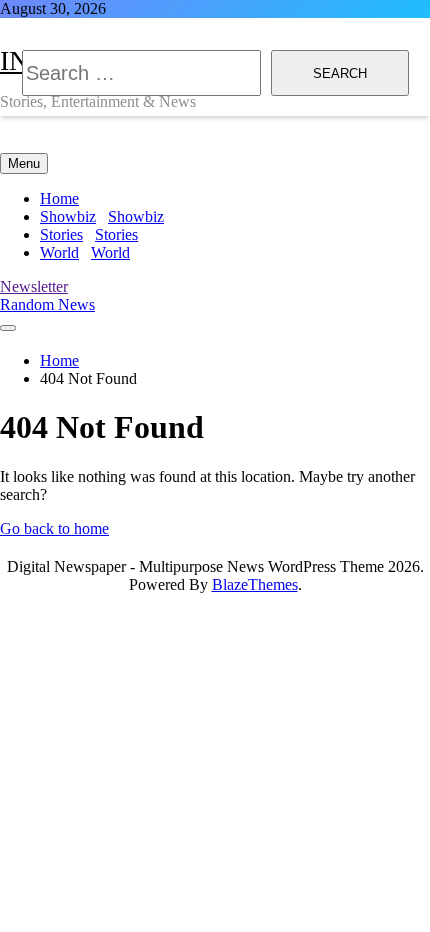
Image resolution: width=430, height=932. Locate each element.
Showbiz (102, 216)
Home (59, 198)
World (85, 252)
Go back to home (54, 528)
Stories (89, 234)
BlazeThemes (255, 584)
